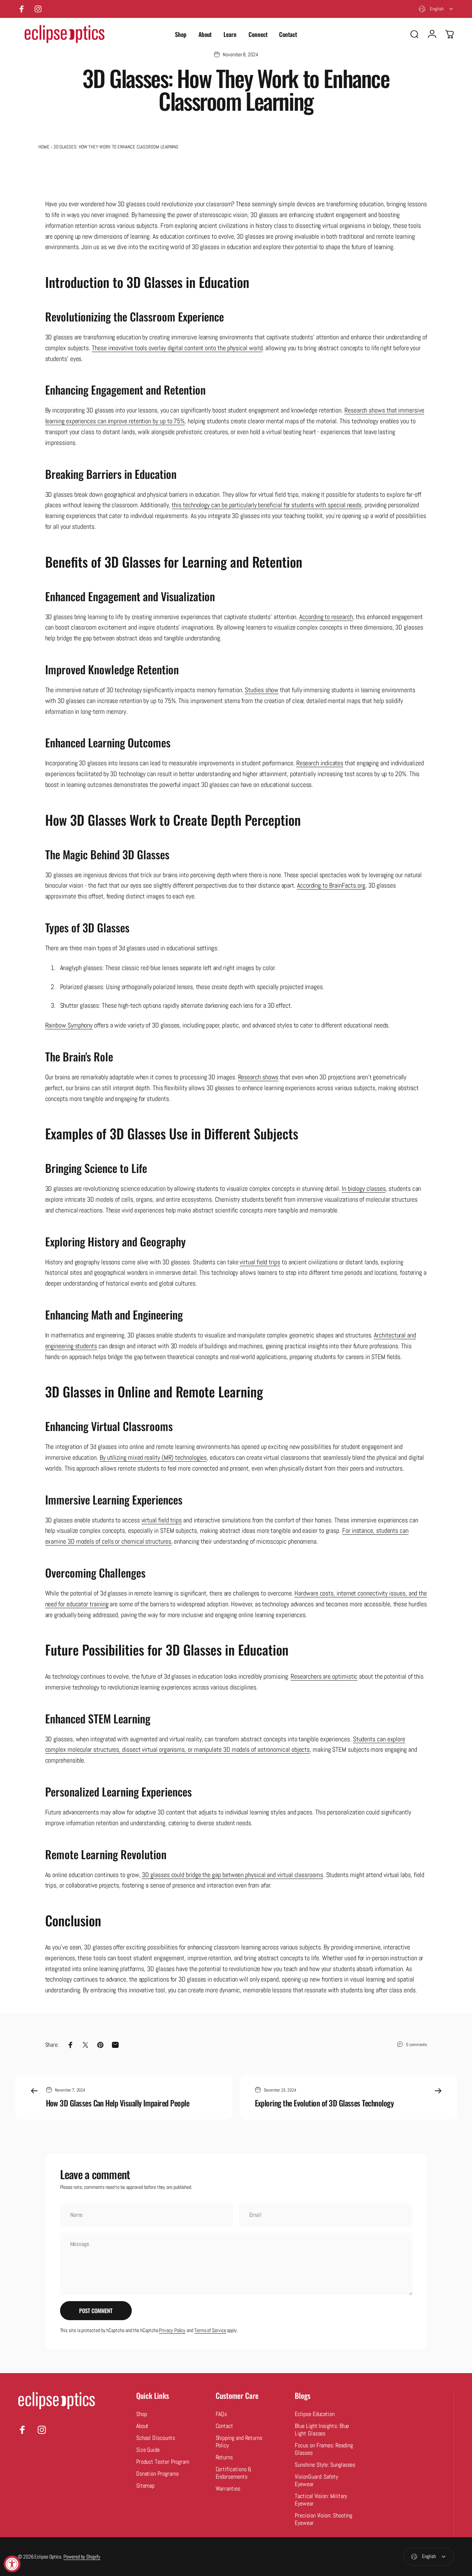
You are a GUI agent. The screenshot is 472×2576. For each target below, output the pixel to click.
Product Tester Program (163, 2462)
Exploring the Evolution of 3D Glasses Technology (324, 2103)
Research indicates (320, 763)
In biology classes (364, 1188)
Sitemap (145, 2486)
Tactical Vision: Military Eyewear (321, 2500)
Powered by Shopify (82, 2557)
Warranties (228, 2489)
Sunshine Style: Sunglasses (325, 2465)
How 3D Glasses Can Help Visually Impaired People (118, 2103)
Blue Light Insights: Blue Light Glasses (322, 2430)
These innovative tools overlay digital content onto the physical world (177, 348)
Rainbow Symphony (69, 1025)
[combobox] (436, 9)
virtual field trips (260, 1262)
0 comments (416, 2044)
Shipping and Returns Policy (239, 2442)
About (143, 2426)
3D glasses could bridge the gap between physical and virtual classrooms (232, 1875)
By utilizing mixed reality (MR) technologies (153, 1457)
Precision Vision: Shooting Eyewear (323, 2519)
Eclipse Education (315, 2414)
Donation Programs (157, 2474)
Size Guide (148, 2450)
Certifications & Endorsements (234, 2473)
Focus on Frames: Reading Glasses (324, 2449)
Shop (142, 2414)
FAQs (221, 2414)
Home (44, 147)
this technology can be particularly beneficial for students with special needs (267, 505)
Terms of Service (210, 2330)
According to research (326, 617)
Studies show (262, 690)
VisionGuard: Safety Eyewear (316, 2481)
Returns (224, 2457)
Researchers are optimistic (324, 1676)
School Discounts (156, 2438)
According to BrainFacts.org (331, 885)
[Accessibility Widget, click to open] (12, 2564)
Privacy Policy (172, 2330)
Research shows (258, 1077)
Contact (224, 2426)
